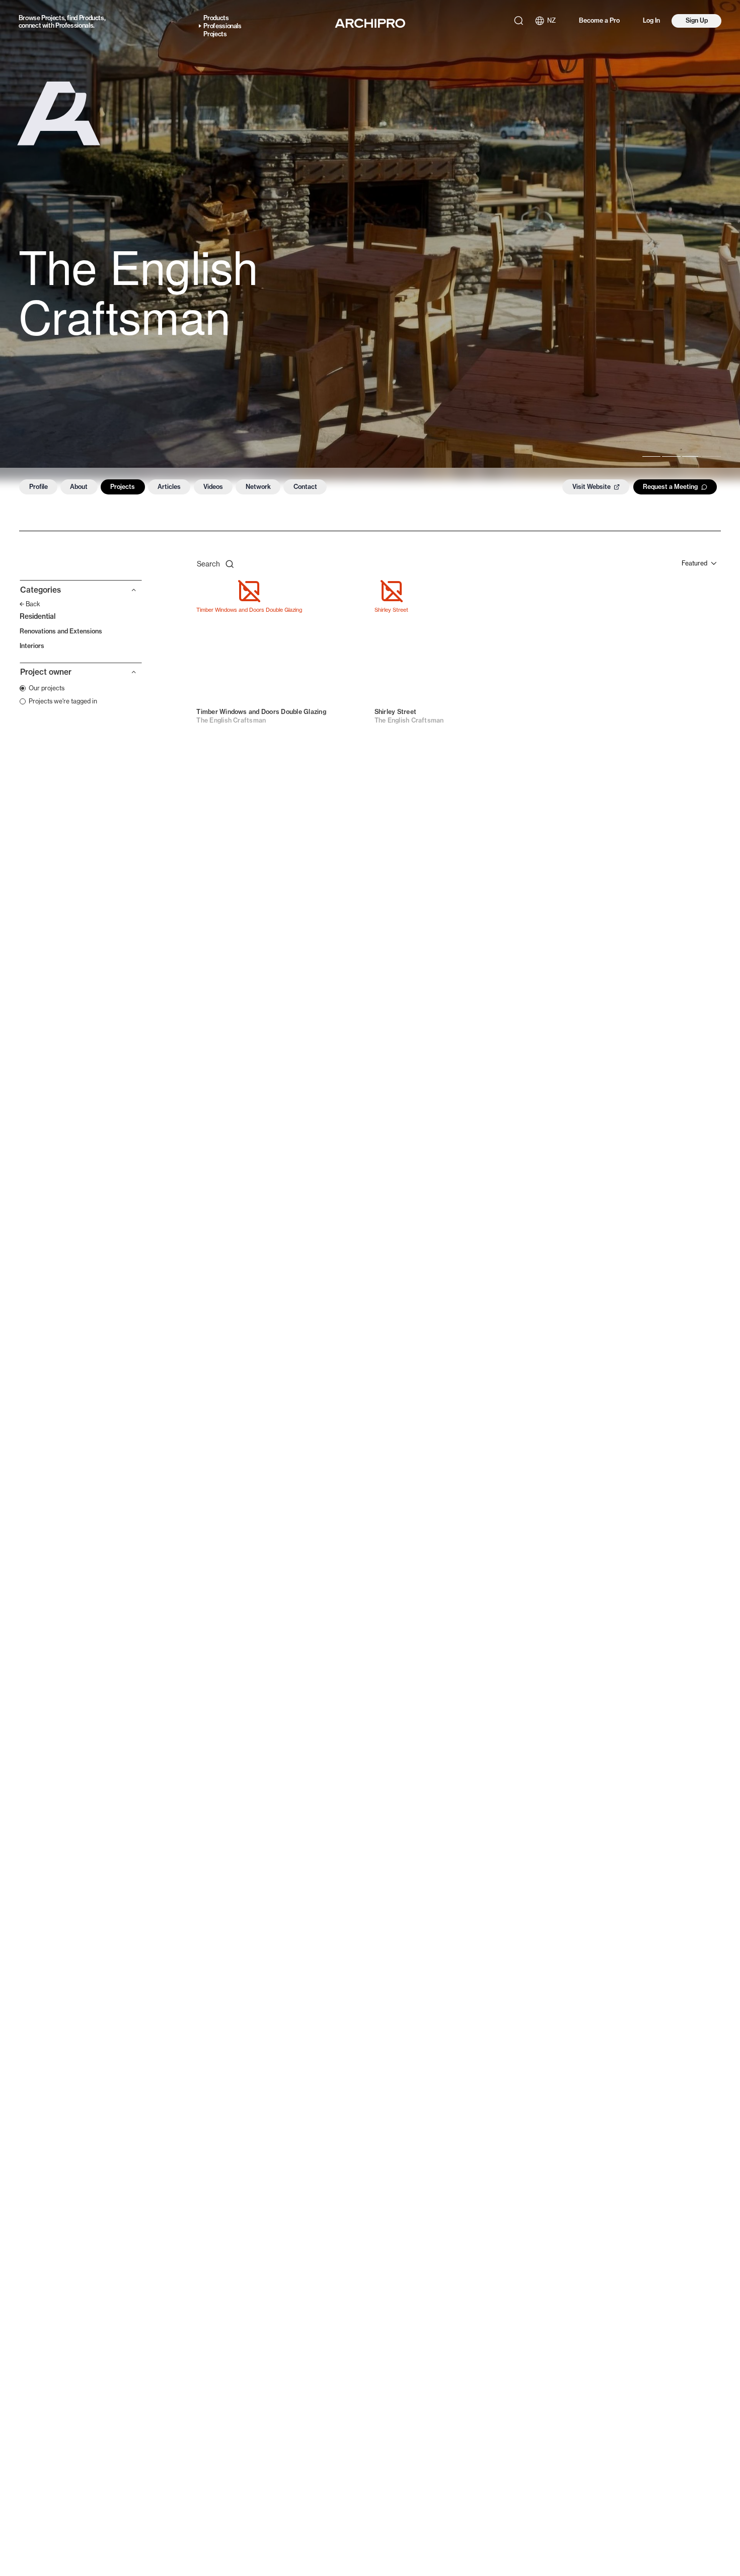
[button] (81, 593)
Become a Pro (599, 20)
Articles (169, 487)
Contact (305, 487)
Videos (213, 487)
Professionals (74, 25)
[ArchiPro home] (370, 23)
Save (348, 592)
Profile (39, 487)
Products (92, 18)
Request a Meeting (670, 487)
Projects (53, 18)
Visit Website (591, 487)
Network (258, 487)
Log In (651, 20)
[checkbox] (42, 688)
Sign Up (697, 20)
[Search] (519, 21)
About (79, 487)
